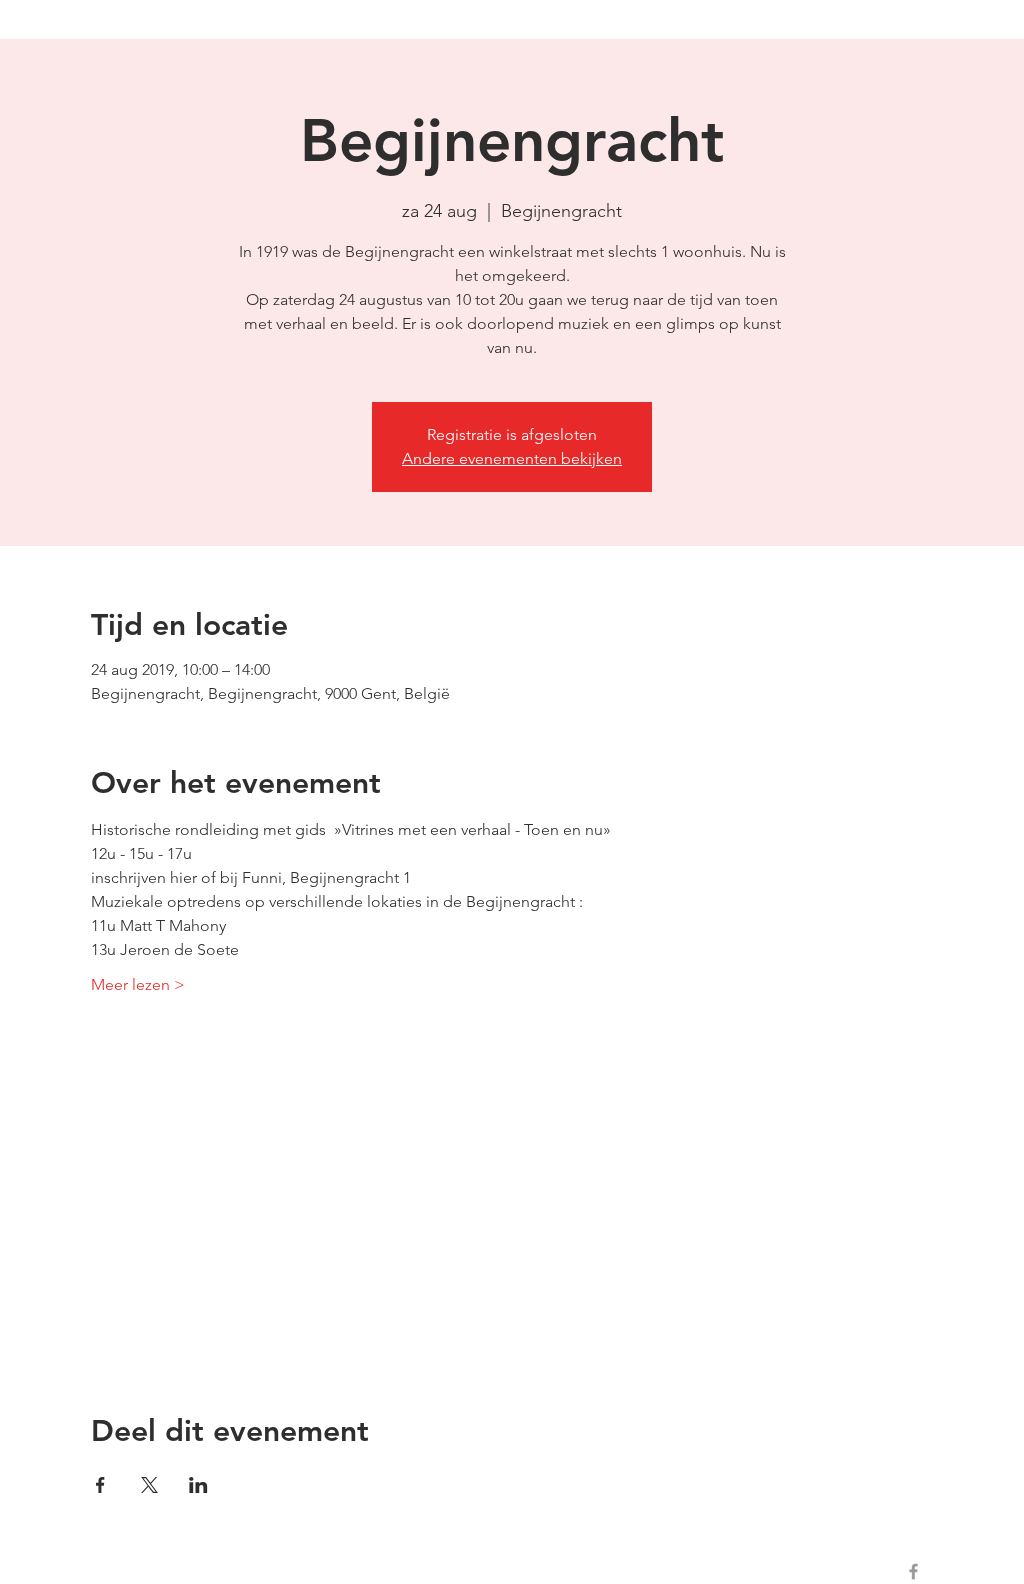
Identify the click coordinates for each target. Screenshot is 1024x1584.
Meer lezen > (138, 984)
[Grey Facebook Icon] (913, 1571)
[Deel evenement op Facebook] (100, 1485)
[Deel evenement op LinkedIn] (198, 1485)
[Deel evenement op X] (149, 1485)
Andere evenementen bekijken (512, 458)
